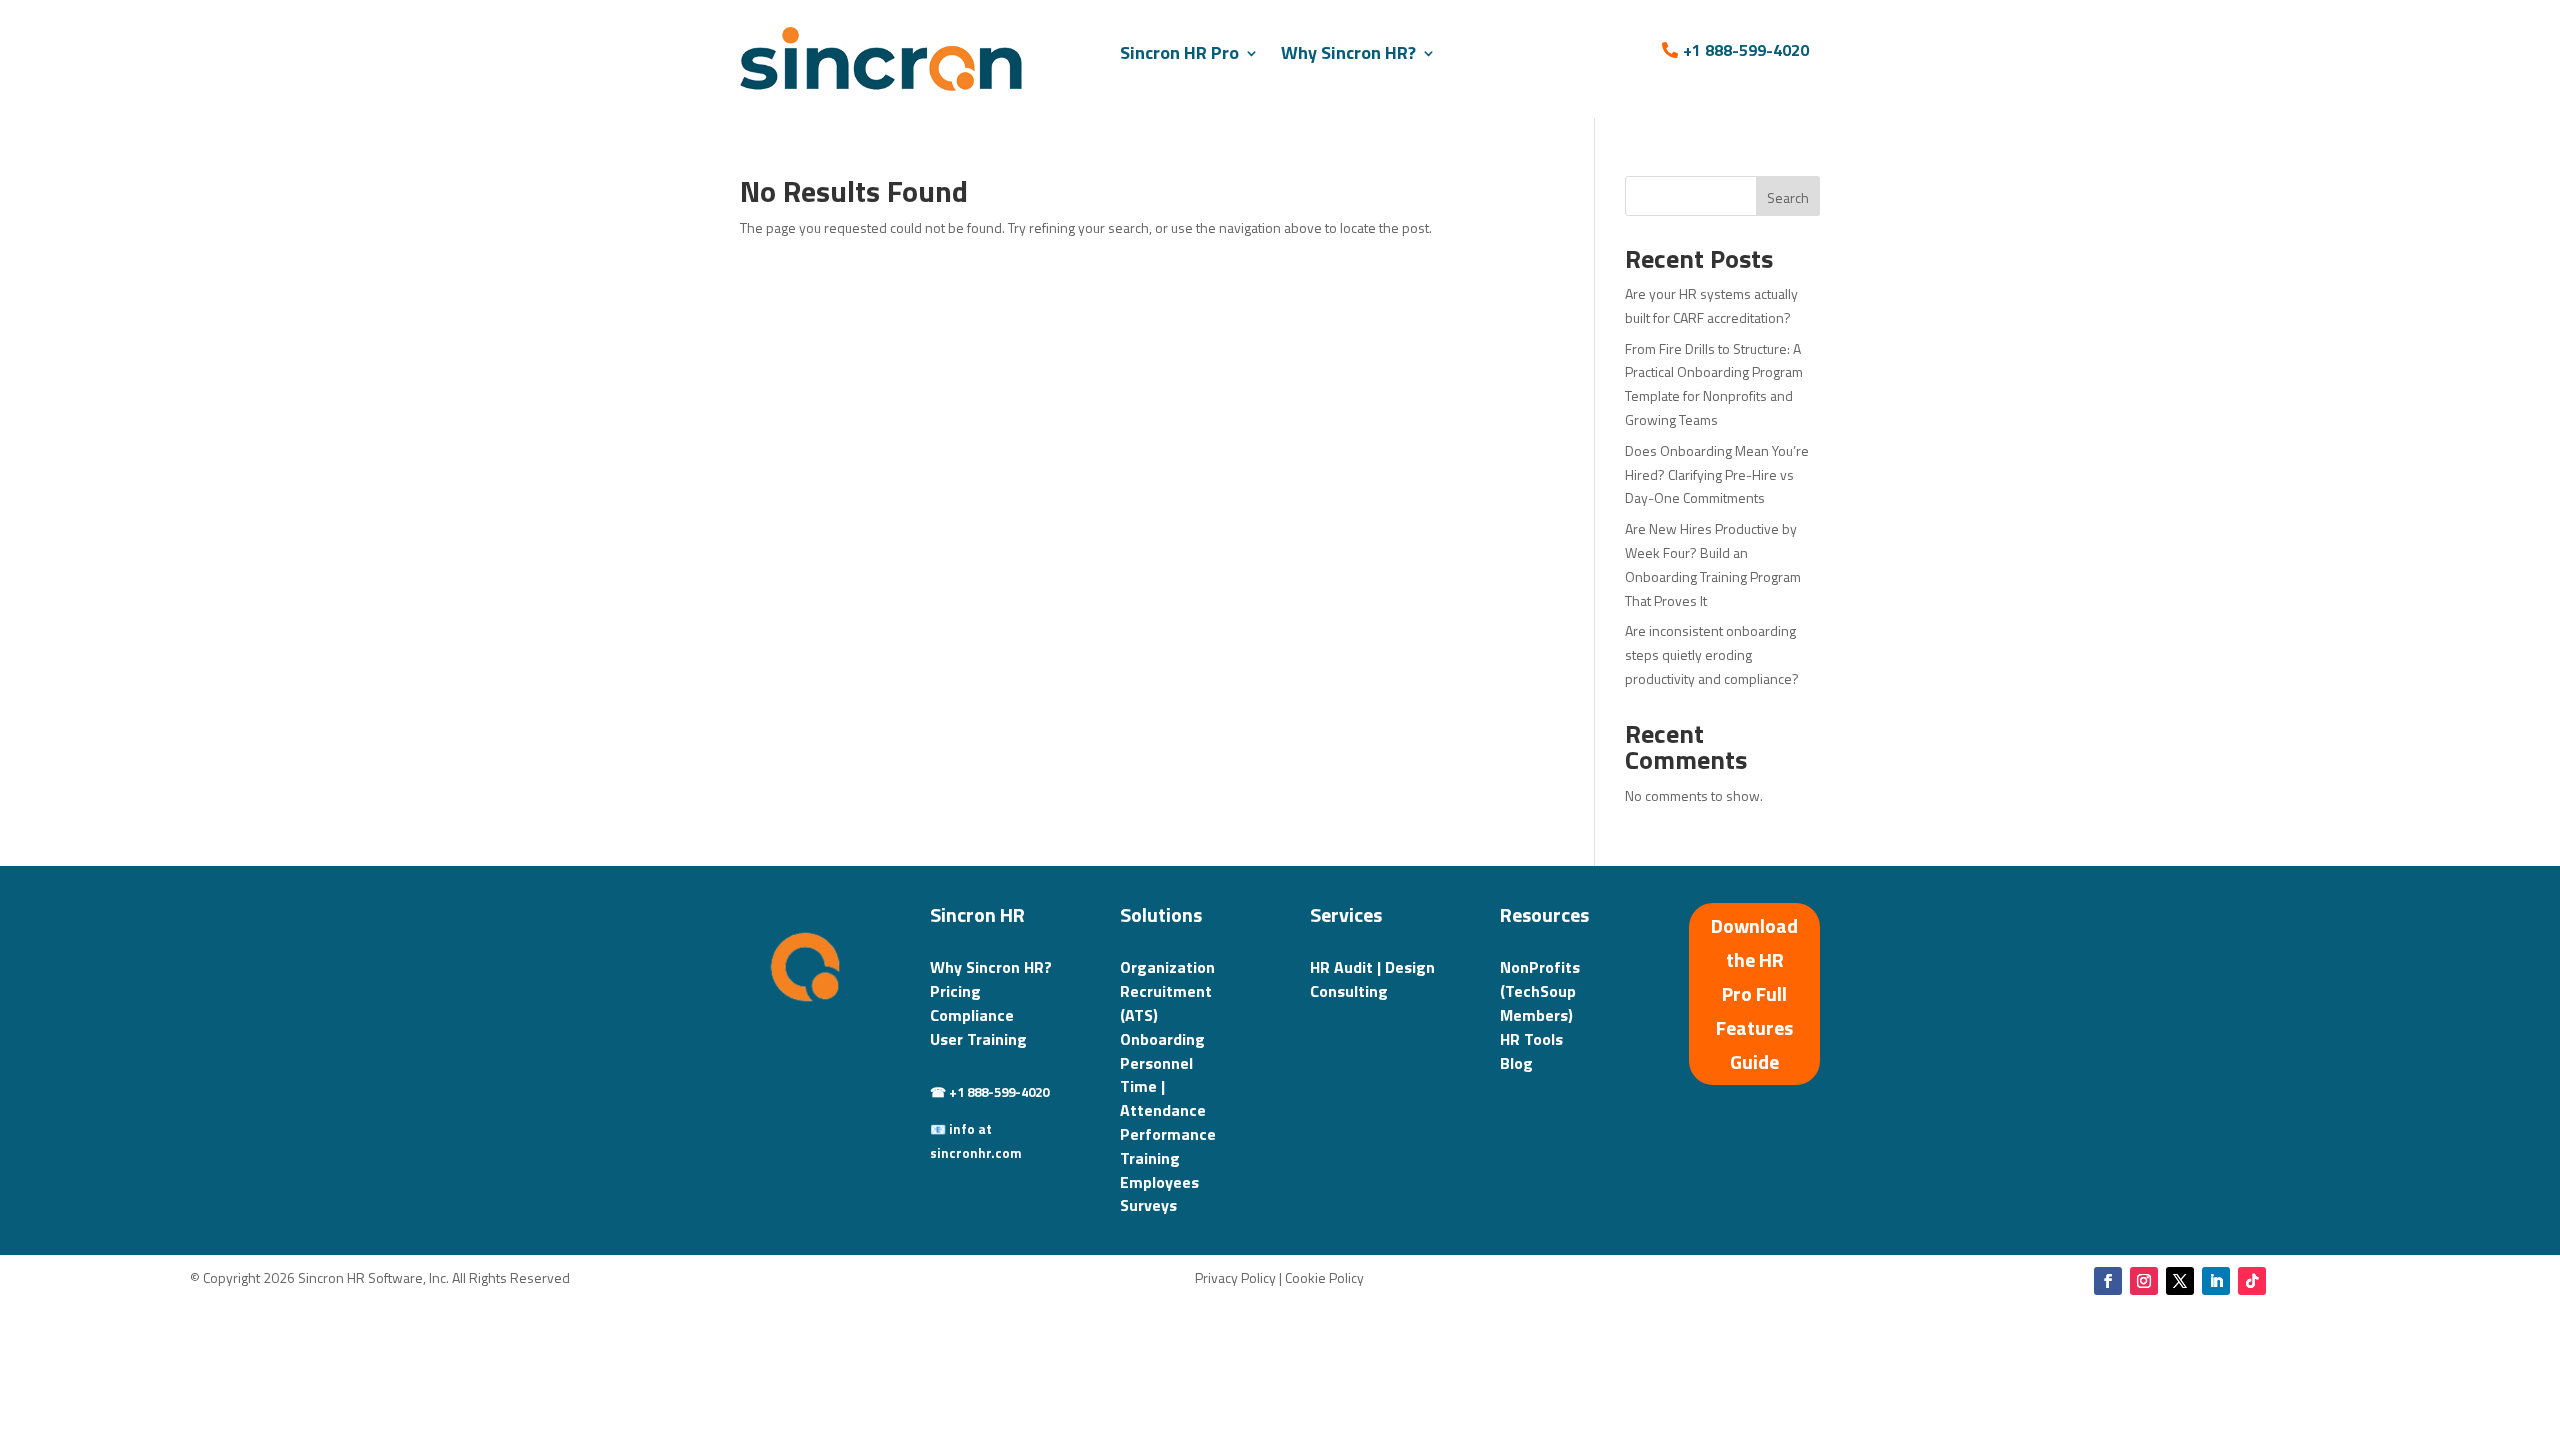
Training (1150, 1158)
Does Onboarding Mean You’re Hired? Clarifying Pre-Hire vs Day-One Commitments (1717, 474)
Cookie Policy (1324, 1277)
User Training (978, 1039)
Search (1788, 197)
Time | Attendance (1163, 1098)
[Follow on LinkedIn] (2216, 1281)
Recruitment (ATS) (1166, 1003)
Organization (1167, 967)
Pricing (955, 991)
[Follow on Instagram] (2144, 1281)
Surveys (1148, 1205)
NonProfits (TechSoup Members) (1540, 991)
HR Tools (1531, 1039)
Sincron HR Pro (1179, 52)
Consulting (1349, 991)
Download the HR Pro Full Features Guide (1754, 993)
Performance (1168, 1134)
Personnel (1156, 1063)
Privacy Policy (1235, 1277)
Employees (1159, 1182)
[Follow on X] (2180, 1281)
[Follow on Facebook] (2108, 1281)
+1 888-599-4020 (1746, 50)
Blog (1516, 1063)
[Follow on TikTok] (2252, 1281)
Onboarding (1162, 1039)
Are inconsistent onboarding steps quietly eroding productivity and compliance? (1712, 654)
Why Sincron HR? (1348, 52)
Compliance (972, 1015)
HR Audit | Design (1372, 967)
